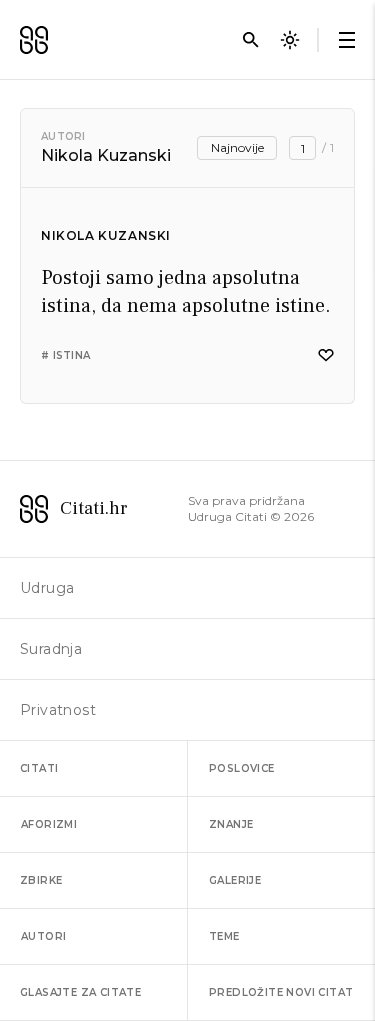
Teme (224, 936)
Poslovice (242, 768)
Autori (63, 136)
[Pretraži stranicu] (251, 40)
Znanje (231, 824)
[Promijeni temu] (290, 40)
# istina (65, 355)
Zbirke (41, 880)
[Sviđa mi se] (326, 355)
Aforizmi (49, 824)
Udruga (47, 588)
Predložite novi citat (281, 992)
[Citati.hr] (34, 40)
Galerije (235, 880)
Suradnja (51, 649)
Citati (39, 768)
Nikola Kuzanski (106, 235)
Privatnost (58, 710)
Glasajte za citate (80, 992)
